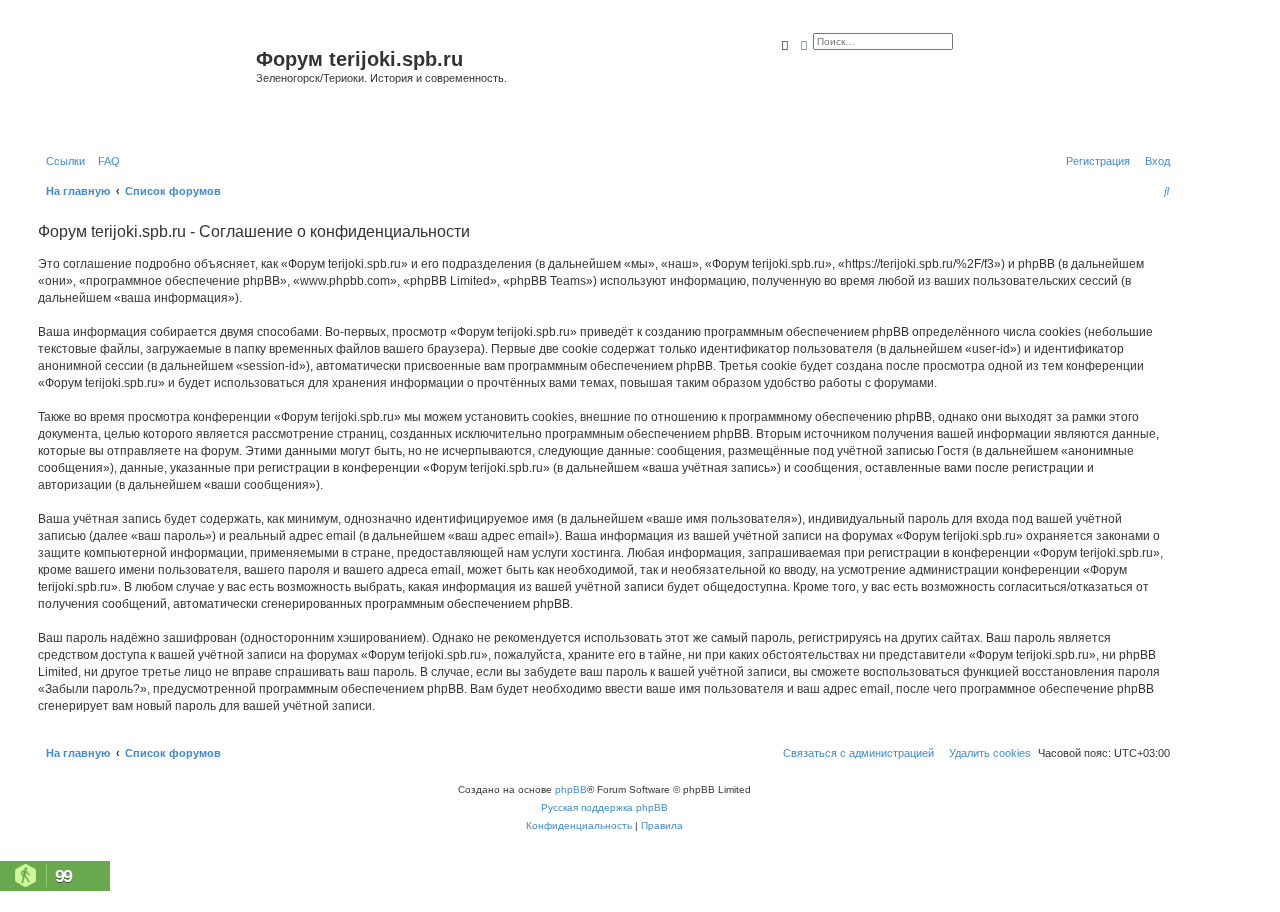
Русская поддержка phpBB (604, 807)
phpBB (571, 789)
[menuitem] (105, 161)
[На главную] (144, 83)
